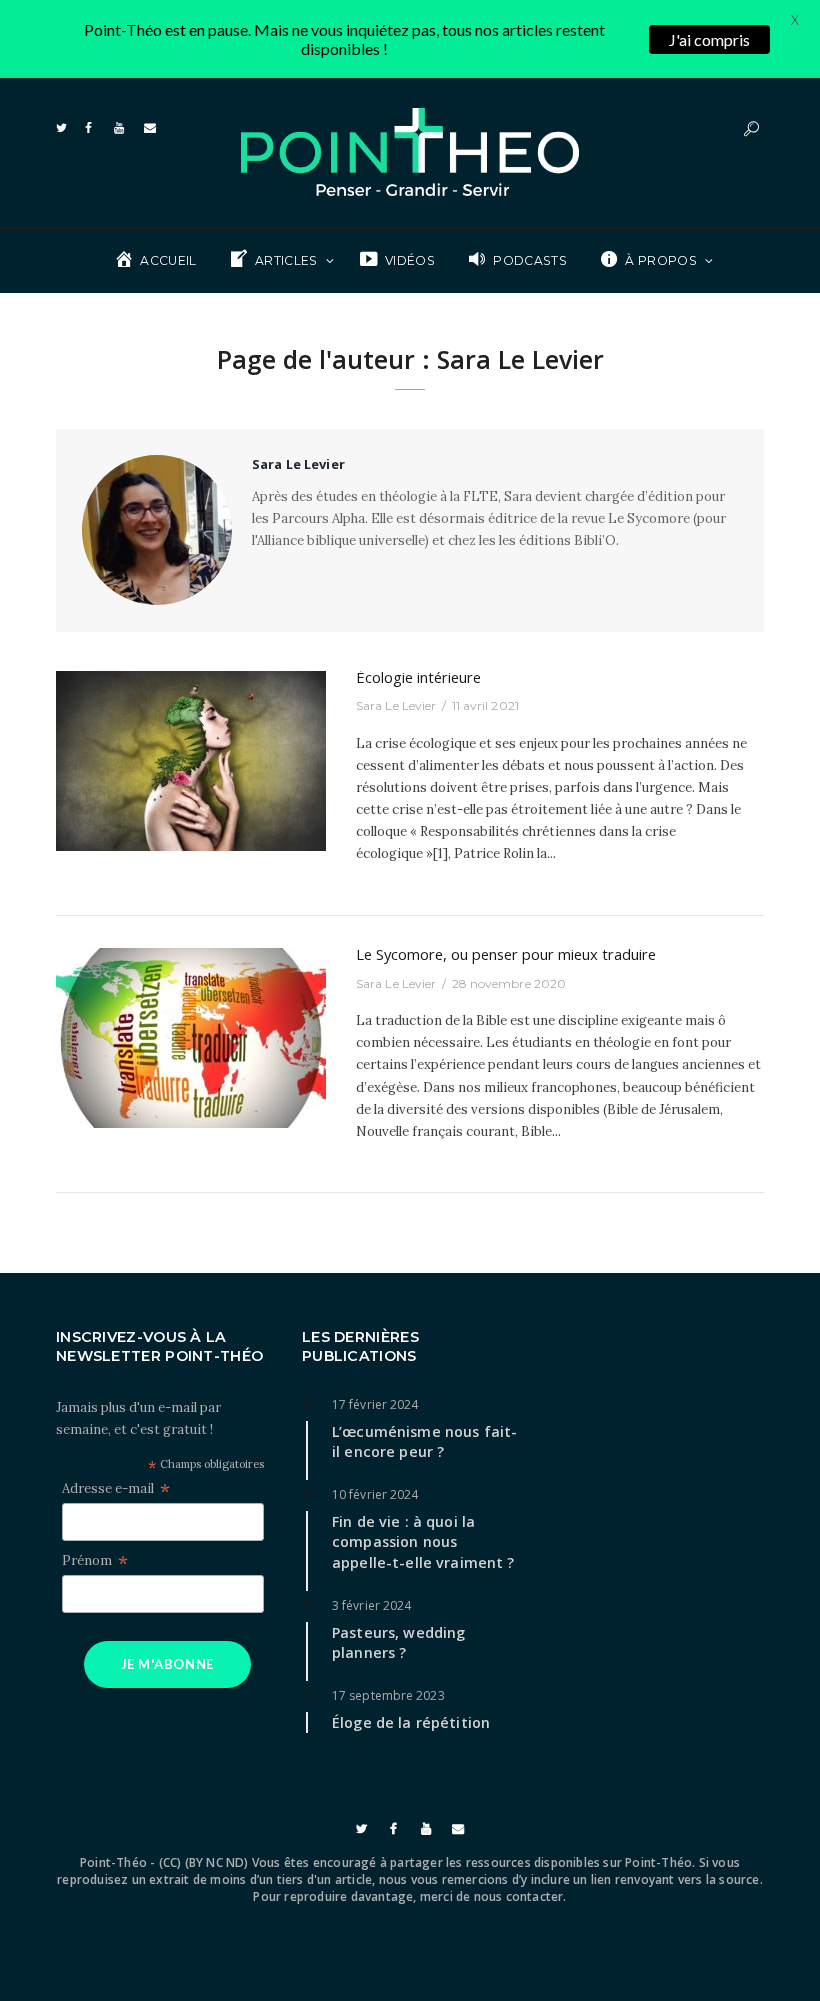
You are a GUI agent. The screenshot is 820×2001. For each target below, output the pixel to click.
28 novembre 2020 (509, 983)
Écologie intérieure (418, 677)
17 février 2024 (375, 1404)
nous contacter (519, 1896)
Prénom (95, 1561)
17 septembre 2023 (388, 1695)
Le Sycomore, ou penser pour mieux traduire (506, 954)
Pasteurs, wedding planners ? (398, 1643)
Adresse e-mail (116, 1489)
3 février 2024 (371, 1605)
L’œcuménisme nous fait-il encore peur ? (424, 1442)
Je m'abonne (167, 1664)
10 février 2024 (375, 1494)
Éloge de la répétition (411, 1722)
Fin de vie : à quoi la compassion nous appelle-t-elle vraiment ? (423, 1542)
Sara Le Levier (396, 705)
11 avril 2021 (485, 705)
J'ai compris (709, 39)
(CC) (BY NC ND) (204, 1862)
